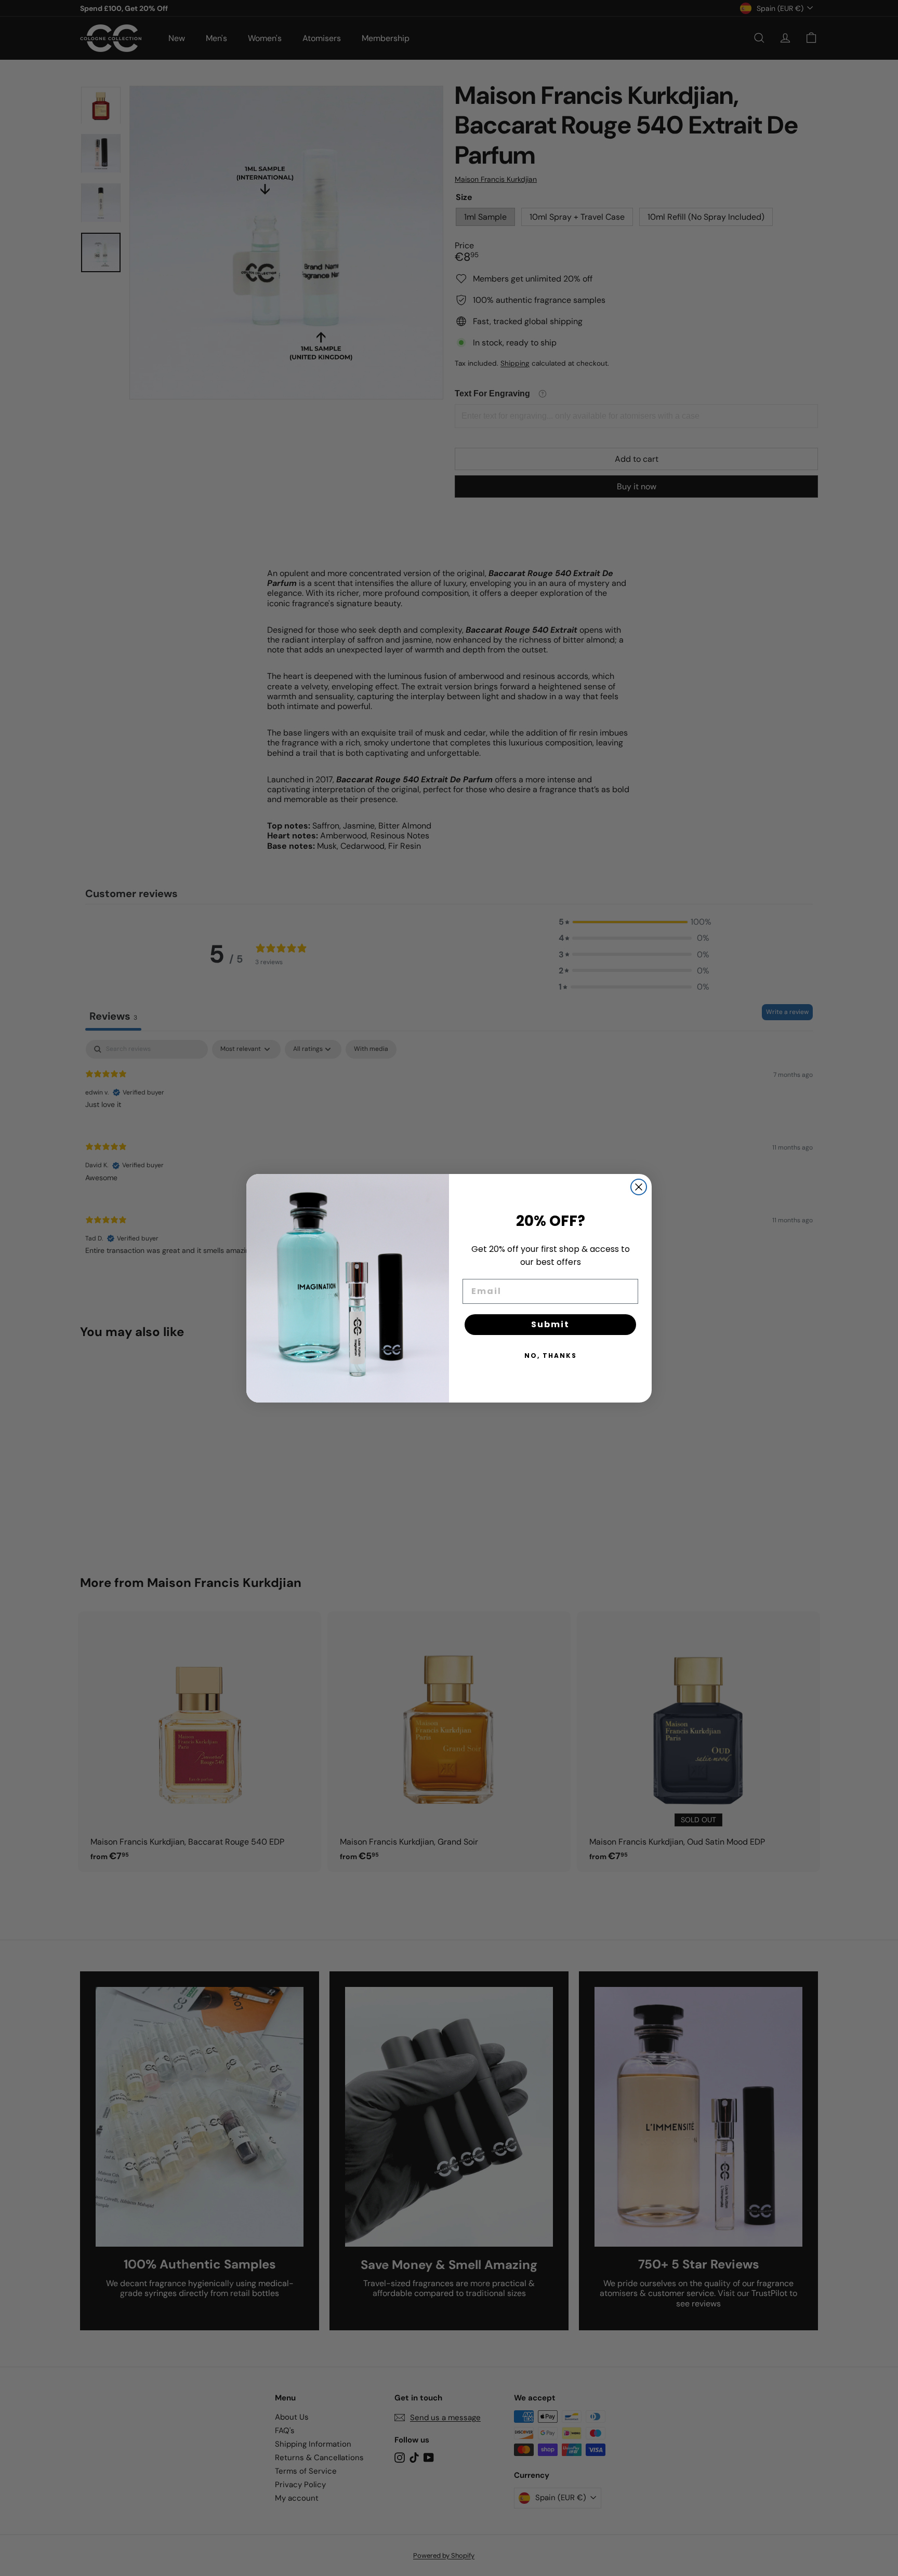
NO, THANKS (551, 1356)
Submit (550, 1324)
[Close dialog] (639, 1187)
